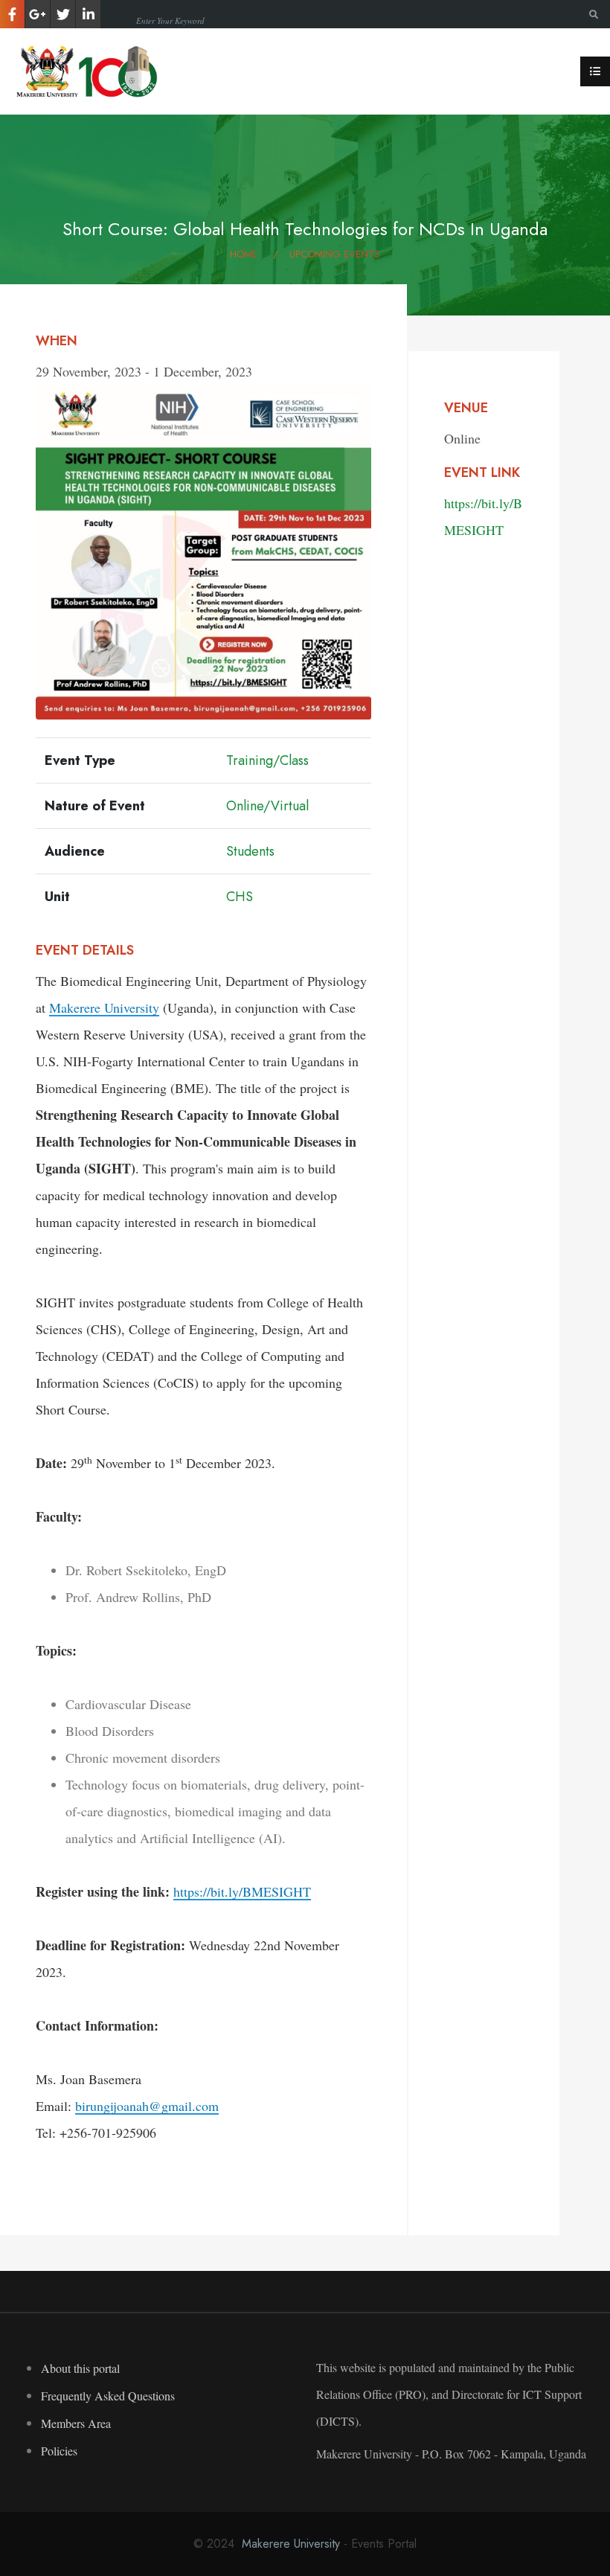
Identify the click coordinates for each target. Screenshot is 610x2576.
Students (250, 851)
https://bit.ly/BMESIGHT (242, 1891)
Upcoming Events (335, 254)
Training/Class (267, 760)
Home (244, 254)
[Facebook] (12, 14)
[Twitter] (63, 14)
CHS (240, 897)
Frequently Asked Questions (108, 2396)
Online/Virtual (267, 806)
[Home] (89, 69)
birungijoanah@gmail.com (147, 2106)
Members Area (76, 2423)
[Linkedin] (88, 14)
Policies (59, 2451)
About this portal (80, 2368)
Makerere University (104, 1007)
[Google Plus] (38, 14)
